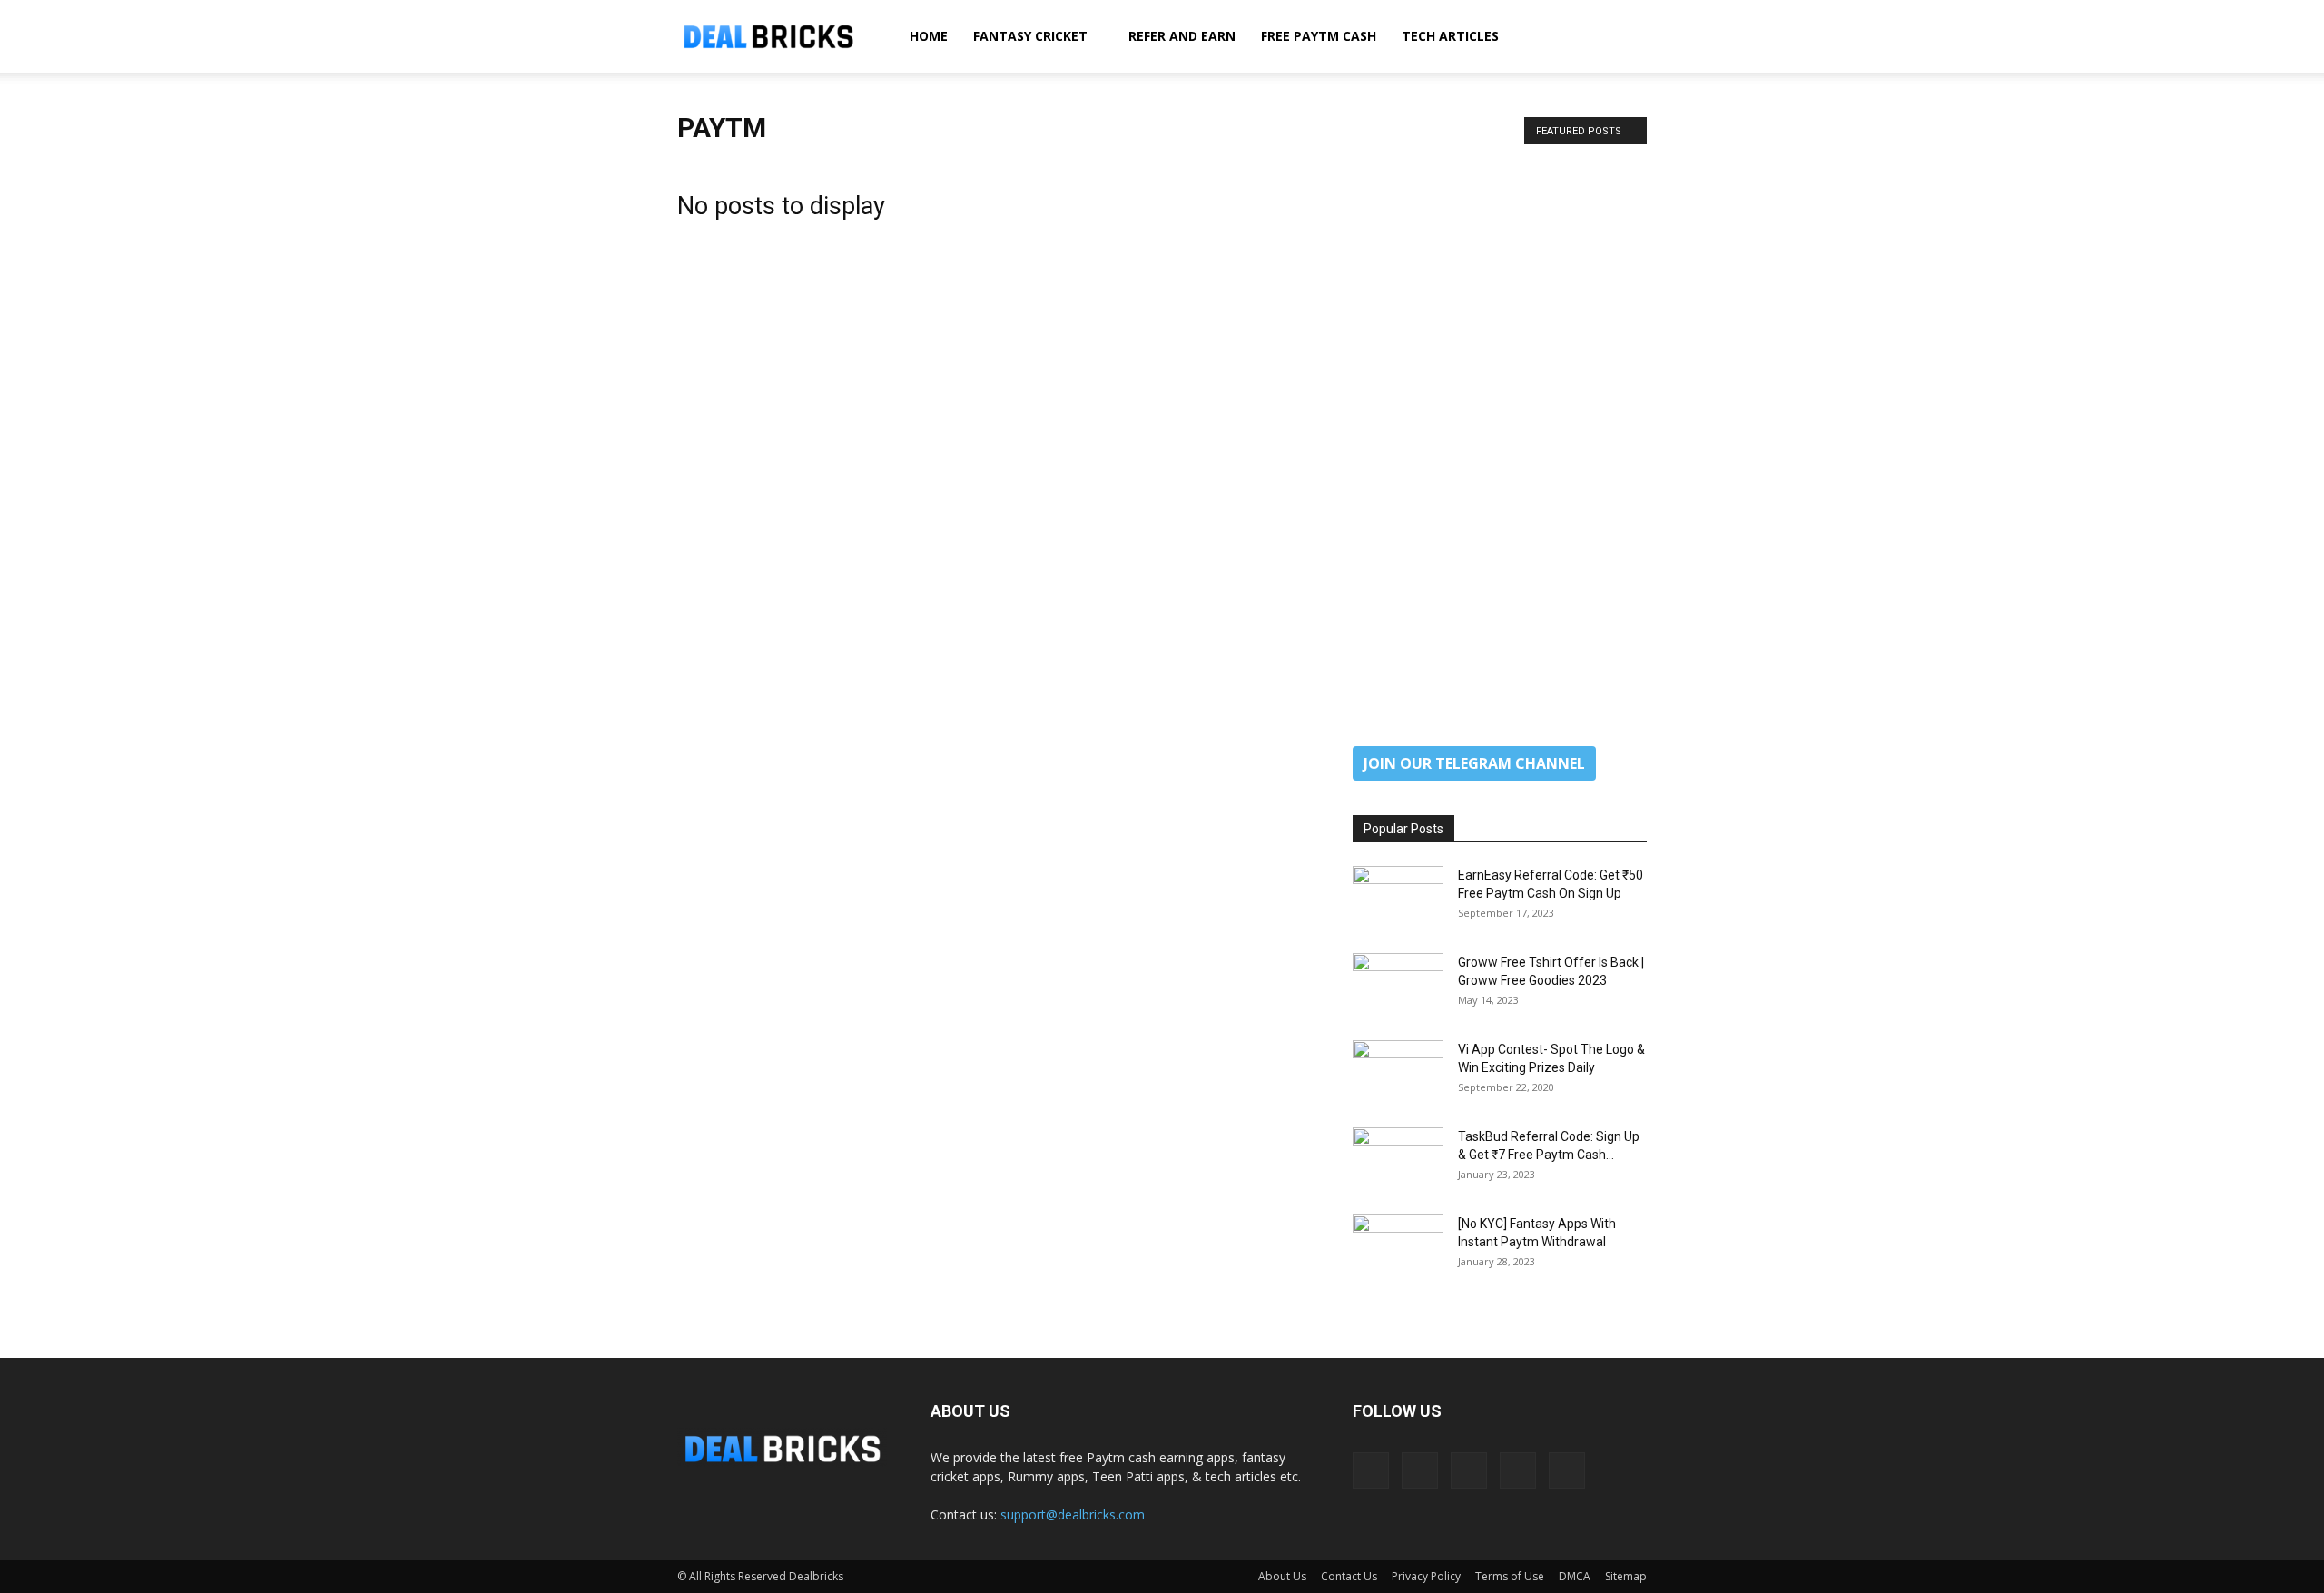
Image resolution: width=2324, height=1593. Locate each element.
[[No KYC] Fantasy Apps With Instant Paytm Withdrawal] (1398, 1246)
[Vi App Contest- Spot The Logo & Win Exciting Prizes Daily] (1398, 1072)
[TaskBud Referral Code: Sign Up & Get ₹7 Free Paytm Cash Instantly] (1398, 1159)
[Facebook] (1371, 1470)
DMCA (1575, 1576)
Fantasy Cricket (1030, 36)
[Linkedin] (1420, 1470)
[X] (1518, 1470)
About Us (1282, 1576)
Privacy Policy (1426, 1576)
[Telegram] (1469, 1470)
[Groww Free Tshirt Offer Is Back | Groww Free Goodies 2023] (1398, 985)
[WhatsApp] (1567, 1470)
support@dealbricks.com (1073, 1514)
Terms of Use (1510, 1576)
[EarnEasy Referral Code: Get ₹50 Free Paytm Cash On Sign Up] (1398, 898)
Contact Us (1349, 1576)
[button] (1625, 38)
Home (929, 36)
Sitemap (1626, 1576)
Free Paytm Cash (1319, 36)
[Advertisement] (1500, 434)
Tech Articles (1450, 36)
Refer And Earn (1182, 36)
